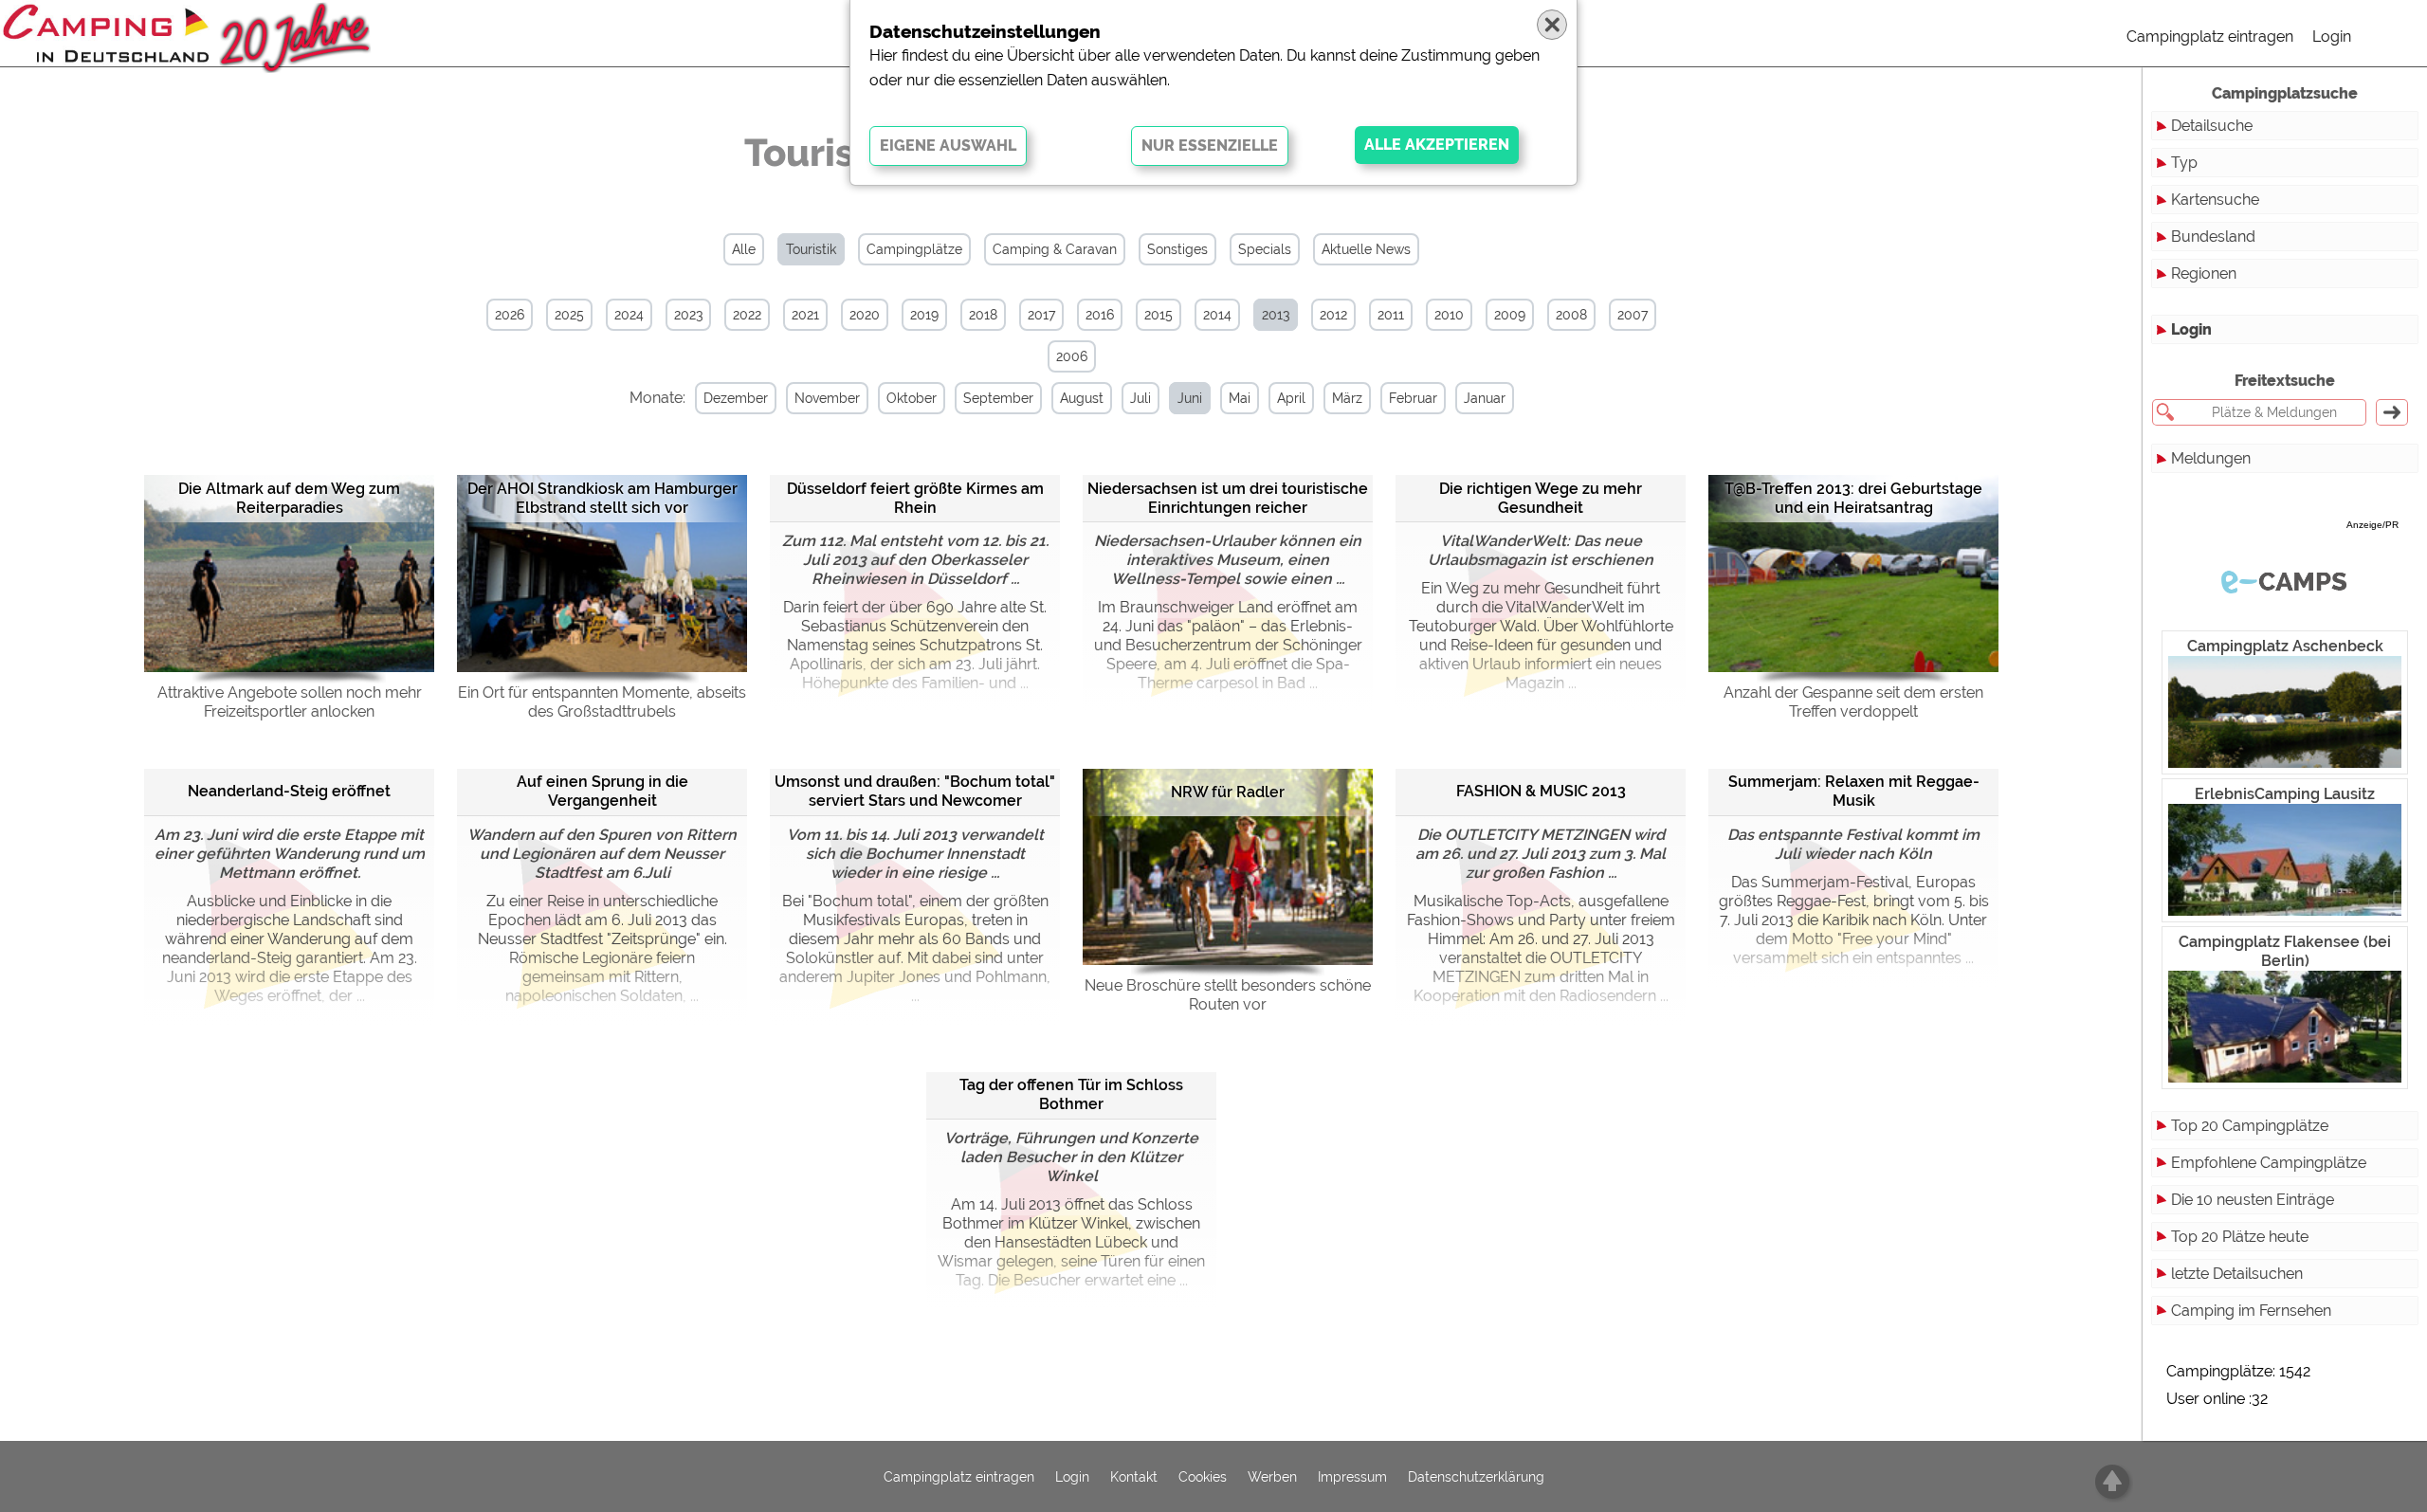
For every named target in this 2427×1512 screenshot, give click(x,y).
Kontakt (1134, 1477)
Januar (1485, 398)
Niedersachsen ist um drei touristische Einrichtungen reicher (1228, 498)
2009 (1510, 315)
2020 (865, 315)
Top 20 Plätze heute (2240, 1237)
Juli (1141, 398)
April (1291, 398)
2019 (924, 315)
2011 (1391, 315)
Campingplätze (914, 249)
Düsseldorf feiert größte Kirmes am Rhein (915, 498)
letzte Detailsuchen (2237, 1274)
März (1347, 398)
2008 (1571, 315)
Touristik (811, 249)
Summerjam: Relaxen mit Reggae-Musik (1854, 791)
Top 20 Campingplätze (2250, 1126)
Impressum (1352, 1477)
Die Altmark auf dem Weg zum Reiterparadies (289, 498)
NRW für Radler (1228, 792)
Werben (1272, 1477)
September (998, 398)
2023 (688, 315)
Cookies (1203, 1477)
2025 (569, 315)
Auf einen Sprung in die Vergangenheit (602, 791)
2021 (805, 315)
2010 (1449, 315)
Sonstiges (1177, 249)
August (1082, 398)
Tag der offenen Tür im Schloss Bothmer (1071, 1094)
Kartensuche (2215, 200)
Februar (1413, 398)
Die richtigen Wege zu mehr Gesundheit (1541, 498)
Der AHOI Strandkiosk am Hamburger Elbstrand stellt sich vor (602, 498)
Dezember (736, 398)
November (827, 398)
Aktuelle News (1366, 249)
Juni (1190, 398)
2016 (1100, 315)
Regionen (2204, 273)
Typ (2184, 163)
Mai (1240, 398)
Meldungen (2211, 458)
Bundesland (2213, 237)
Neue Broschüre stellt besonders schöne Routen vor (1228, 995)
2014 (1217, 315)
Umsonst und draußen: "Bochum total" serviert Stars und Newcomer (915, 791)
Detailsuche (2212, 126)
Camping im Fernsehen (2251, 1311)
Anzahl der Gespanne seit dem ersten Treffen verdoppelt (1853, 702)
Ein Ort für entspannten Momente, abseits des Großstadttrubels (602, 702)
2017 (1041, 315)
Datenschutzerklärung (1476, 1477)
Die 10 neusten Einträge (2253, 1200)
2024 (629, 315)
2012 (1333, 315)
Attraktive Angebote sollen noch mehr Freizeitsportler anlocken (290, 702)
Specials (1265, 249)
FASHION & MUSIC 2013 (1541, 791)
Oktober (912, 398)
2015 (1159, 315)
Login (2332, 36)
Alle (744, 249)
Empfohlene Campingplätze (2269, 1163)
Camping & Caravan (1055, 249)
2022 (747, 315)
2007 (1633, 315)
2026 (510, 315)
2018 (983, 315)
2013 (1276, 315)
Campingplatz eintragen (2210, 36)
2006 (1072, 356)
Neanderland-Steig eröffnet (289, 791)
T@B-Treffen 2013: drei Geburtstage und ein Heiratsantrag (1853, 498)
